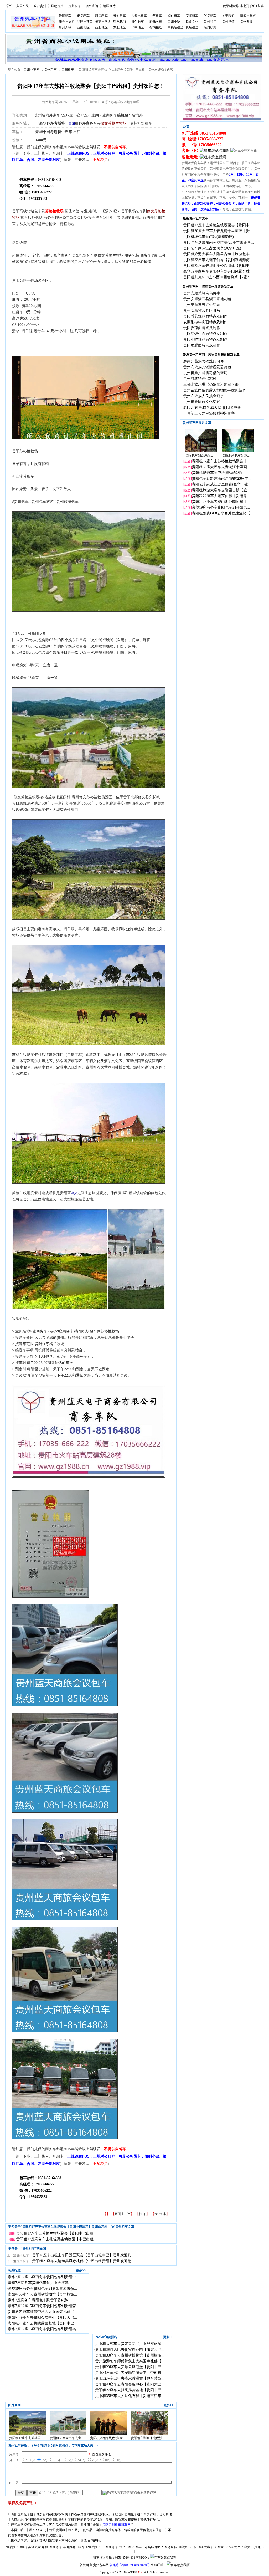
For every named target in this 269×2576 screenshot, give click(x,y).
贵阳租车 (65, 16)
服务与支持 (67, 22)
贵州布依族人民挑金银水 (204, 396)
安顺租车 (192, 16)
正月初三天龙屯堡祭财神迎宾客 (209, 413)
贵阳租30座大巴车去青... (67, 2438)
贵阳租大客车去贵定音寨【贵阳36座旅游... (130, 2344)
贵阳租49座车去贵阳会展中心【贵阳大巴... (43, 2317)
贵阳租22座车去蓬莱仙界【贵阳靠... (221, 496)
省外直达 (92, 6)
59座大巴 (247, 2547)
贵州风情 (228, 22)
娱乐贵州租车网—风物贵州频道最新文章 (211, 355)
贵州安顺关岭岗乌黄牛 (202, 293)
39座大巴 (220, 2547)
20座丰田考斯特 (143, 2547)
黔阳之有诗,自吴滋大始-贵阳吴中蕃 (212, 408)
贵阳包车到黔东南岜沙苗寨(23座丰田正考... (219, 242)
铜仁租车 (174, 16)
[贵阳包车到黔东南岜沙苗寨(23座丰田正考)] (149, 2434)
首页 (8, 6)
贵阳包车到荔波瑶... (199, 456)
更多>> (81, 2270)
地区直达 (109, 6)
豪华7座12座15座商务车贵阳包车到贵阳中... (43, 2277)
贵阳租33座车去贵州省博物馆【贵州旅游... (43, 2294)
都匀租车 (120, 16)
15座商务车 (110, 2547)
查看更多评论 (101, 2454)
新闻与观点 (248, 16)
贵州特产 (210, 22)
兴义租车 (210, 16)
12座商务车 (94, 2547)
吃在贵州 (40, 6)
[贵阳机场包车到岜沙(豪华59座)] (108, 2434)
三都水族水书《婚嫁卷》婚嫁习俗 (211, 384)
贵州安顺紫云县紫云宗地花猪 (207, 299)
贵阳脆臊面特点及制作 (202, 345)
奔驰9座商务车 (52, 2547)
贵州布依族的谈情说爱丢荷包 (207, 367)
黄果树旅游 (231, 6)
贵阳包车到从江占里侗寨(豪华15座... (222, 484)
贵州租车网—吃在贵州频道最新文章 (208, 287)
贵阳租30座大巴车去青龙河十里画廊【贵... (218, 231)
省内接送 (156, 27)
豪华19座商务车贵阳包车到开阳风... (221, 507)
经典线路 (210, 27)
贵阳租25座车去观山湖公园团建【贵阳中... (218, 266)
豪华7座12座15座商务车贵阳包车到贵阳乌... (43, 2329)
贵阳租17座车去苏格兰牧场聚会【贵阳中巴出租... (56, 2233)
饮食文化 (192, 22)
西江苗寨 (258, 6)
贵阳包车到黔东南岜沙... (148, 2438)
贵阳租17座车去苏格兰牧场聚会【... (221, 461)
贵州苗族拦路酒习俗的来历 (205, 373)
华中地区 (138, 27)
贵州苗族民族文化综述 (202, 402)
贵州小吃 (174, 22)
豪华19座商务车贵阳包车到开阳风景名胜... (218, 271)
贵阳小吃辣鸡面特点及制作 (205, 339)
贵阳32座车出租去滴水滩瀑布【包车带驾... (130, 2378)
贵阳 (72, 124)
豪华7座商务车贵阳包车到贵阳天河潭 (38, 2283)
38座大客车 (205, 2547)
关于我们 (228, 16)
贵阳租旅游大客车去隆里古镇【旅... (221, 490)
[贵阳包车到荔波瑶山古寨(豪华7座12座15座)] (201, 451)
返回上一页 (123, 2214)
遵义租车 (83, 16)
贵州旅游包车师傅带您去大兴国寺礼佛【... (43, 2312)
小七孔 (245, 6)
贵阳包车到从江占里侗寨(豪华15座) (212, 248)
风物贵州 (57, 6)
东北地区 (120, 27)
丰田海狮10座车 (74, 2547)
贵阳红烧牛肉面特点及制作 (205, 334)
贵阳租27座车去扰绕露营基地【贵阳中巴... (43, 2323)
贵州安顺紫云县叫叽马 (202, 311)
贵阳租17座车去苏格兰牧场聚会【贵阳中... (218, 225)
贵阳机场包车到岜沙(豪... (108, 2438)
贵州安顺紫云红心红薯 (202, 305)
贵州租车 (75, 6)
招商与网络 (103, 22)
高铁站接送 (175, 27)
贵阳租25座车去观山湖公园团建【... (221, 502)
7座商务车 (12, 2547)
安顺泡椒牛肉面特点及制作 (205, 322)
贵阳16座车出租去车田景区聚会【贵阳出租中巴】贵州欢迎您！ (84, 2255)
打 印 (143, 2214)
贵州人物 (65, 27)
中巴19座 (125, 2547)
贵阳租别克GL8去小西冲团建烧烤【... (223, 513)
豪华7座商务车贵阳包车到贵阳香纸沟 (38, 2300)
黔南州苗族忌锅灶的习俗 (204, 361)
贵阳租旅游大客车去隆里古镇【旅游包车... (218, 254)
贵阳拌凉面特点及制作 (202, 328)
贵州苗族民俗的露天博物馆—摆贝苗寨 (215, 390)
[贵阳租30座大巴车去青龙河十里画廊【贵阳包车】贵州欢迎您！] (68, 2434)
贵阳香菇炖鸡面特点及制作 (205, 316)
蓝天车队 (23, 6)
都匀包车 (138, 22)
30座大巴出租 (187, 2547)
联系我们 (120, 22)
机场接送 (192, 27)
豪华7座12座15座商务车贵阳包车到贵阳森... (43, 2306)
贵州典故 (246, 22)
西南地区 (83, 27)
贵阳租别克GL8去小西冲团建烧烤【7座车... (219, 277)
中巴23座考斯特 (166, 2547)
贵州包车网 (32, 70)
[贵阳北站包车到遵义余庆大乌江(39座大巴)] (238, 451)
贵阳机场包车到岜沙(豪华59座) (209, 237)
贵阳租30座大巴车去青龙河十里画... (221, 467)
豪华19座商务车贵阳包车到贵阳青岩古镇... (43, 2289)
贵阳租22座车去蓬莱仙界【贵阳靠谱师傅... (218, 260)
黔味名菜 (156, 22)
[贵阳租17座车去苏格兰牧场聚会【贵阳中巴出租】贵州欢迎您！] (28, 2434)
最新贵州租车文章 (195, 218)
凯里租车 (101, 16)
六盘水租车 (139, 16)
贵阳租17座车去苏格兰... (26, 2438)
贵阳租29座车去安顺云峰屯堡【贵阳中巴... (130, 2367)
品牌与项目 (85, 22)
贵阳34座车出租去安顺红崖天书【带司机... (130, 2373)
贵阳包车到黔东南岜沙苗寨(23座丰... (222, 479)
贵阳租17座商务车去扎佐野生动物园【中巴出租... (56, 2239)
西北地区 (101, 27)
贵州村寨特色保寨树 (200, 379)
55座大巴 (234, 2547)
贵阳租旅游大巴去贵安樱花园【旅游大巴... (130, 2350)
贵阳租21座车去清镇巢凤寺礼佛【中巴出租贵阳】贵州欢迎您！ (84, 2261)
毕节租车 (156, 16)
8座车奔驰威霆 (30, 2547)
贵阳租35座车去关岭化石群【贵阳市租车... (130, 2396)
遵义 (74, 1193)
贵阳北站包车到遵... (236, 456)
